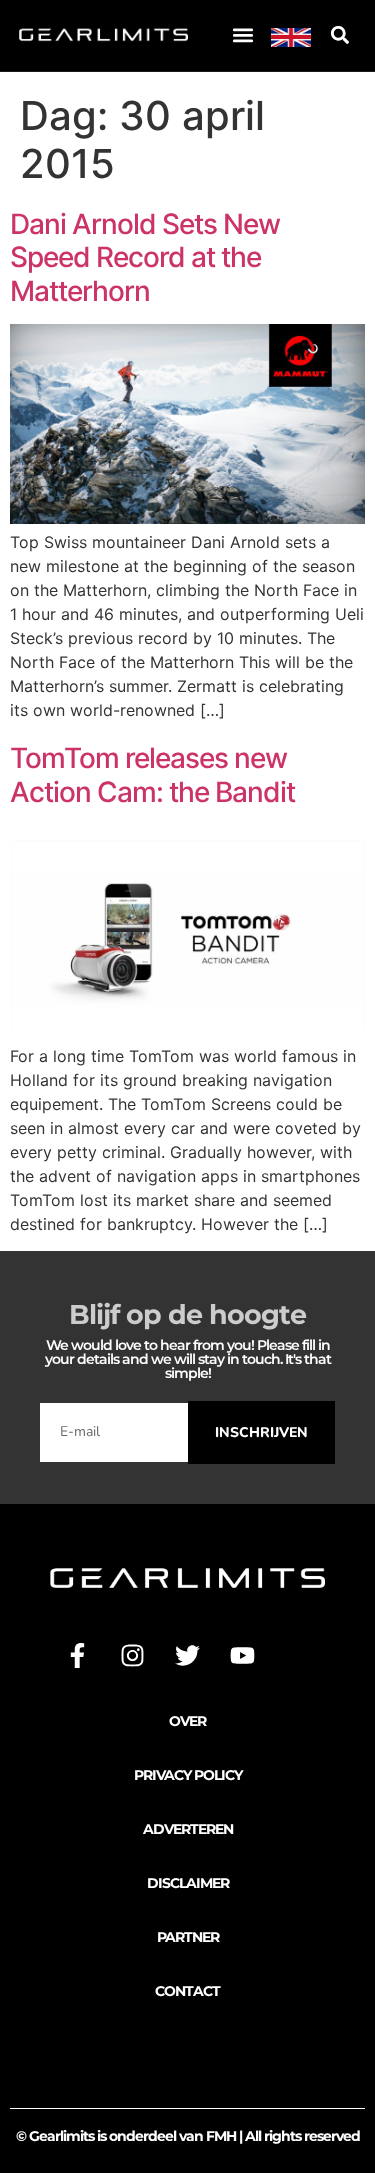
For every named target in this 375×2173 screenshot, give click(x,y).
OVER (187, 1721)
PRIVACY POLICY (188, 1775)
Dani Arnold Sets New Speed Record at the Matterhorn (145, 257)
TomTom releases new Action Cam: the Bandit (152, 775)
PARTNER (188, 1937)
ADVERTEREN (188, 1829)
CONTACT (187, 1991)
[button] (242, 35)
